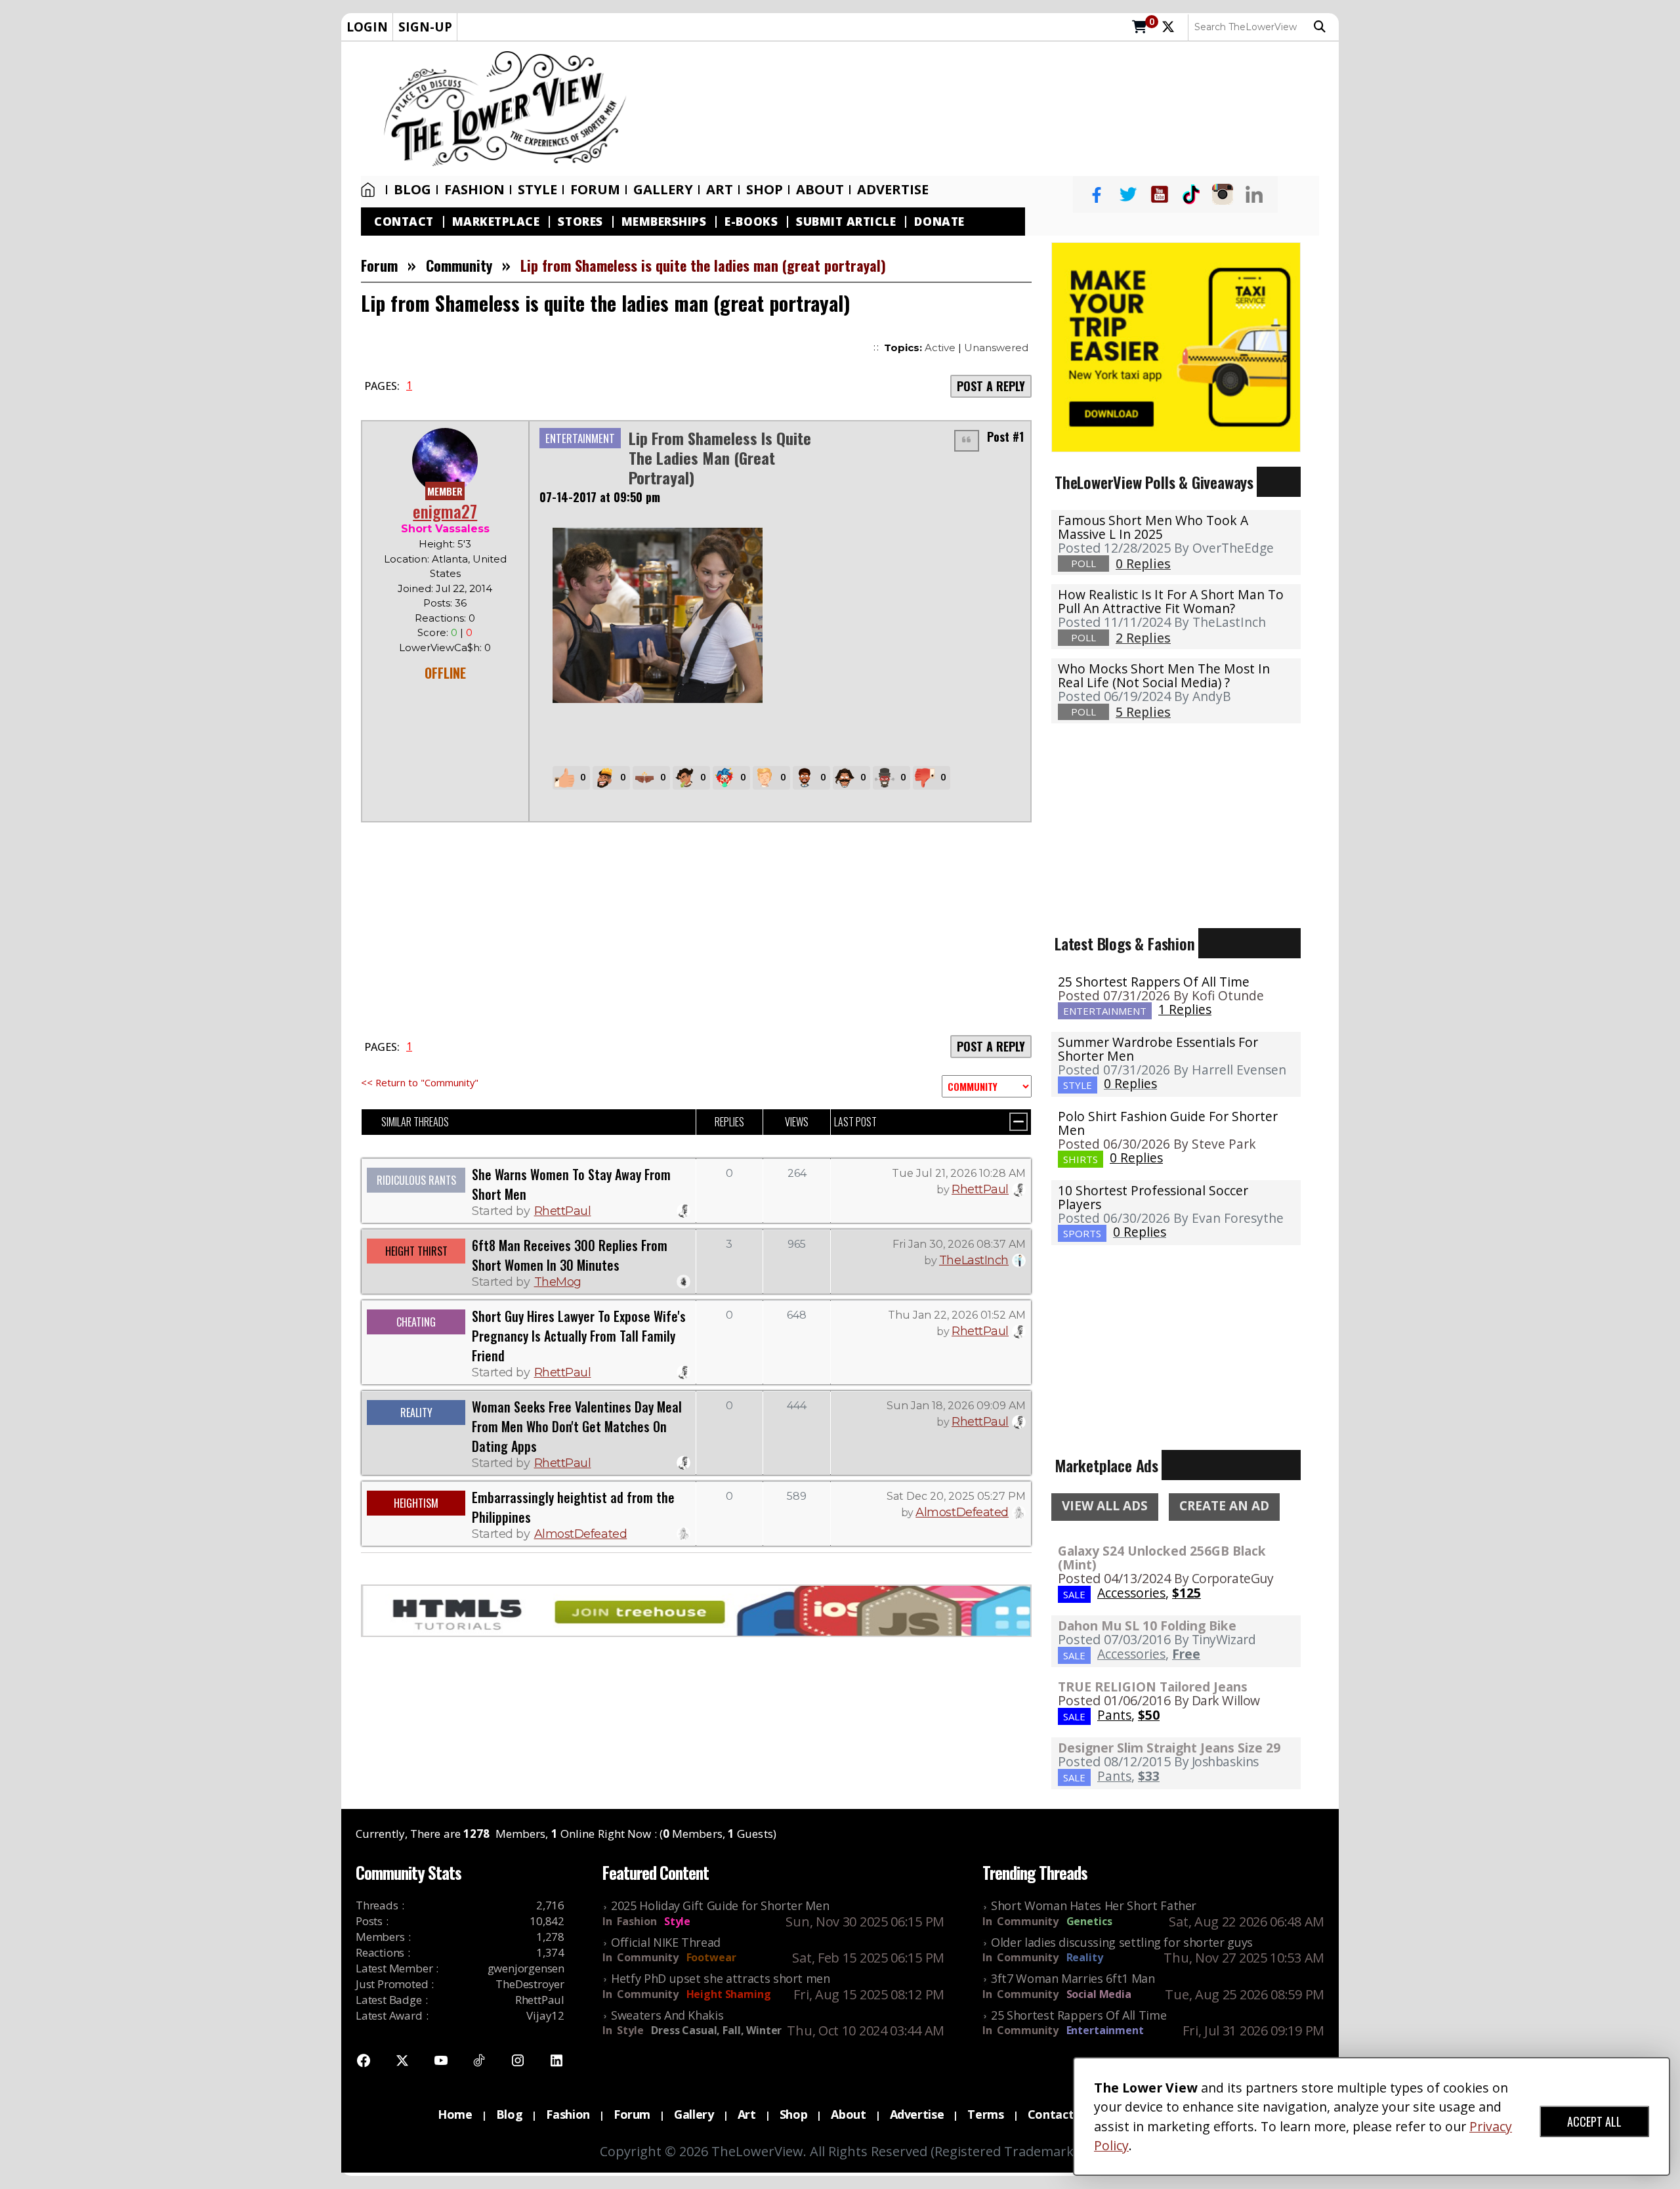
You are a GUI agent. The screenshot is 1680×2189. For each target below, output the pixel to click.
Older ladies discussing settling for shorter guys (1122, 1942)
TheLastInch (974, 1260)
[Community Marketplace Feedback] (987, 1086)
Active (940, 348)
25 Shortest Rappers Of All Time (1154, 982)
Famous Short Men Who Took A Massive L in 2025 (1153, 527)
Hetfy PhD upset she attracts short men (721, 1978)
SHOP (765, 190)
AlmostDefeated (581, 1534)
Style (537, 190)
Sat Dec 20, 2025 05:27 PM (956, 1496)
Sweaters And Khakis (667, 2015)
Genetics (1089, 1921)
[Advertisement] (989, 109)
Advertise (893, 190)
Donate (939, 222)
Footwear (711, 1957)
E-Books (751, 222)
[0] (1140, 28)
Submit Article (846, 222)
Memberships (664, 222)
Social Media (1099, 1994)
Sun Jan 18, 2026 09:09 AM (956, 1406)
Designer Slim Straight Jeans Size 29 (1169, 1748)
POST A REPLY (991, 386)
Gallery (663, 190)
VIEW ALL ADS (1105, 1506)
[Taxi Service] (1176, 346)
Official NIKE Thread (666, 1942)
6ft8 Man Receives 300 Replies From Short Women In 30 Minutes (570, 1255)
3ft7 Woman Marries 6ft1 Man (1073, 1978)
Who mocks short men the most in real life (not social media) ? (1164, 675)
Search (1323, 27)
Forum (595, 190)
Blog (412, 190)
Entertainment (1105, 2030)
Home (371, 190)
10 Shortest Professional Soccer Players (1153, 1197)
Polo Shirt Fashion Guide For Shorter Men (1168, 1123)
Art (720, 190)
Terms (985, 2114)
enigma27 (445, 511)
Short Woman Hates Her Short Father (1094, 1905)
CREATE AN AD (1224, 1506)
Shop (794, 2114)
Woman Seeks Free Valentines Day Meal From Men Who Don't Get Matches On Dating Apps (577, 1426)
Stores (580, 222)
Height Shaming (729, 1994)
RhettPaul (563, 1211)
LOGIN (367, 27)
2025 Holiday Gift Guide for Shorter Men (720, 1905)
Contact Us (1060, 2114)
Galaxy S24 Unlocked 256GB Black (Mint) (1162, 1558)
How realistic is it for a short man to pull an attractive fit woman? (1171, 601)
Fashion (474, 190)
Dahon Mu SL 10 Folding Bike (1147, 1626)
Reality (1085, 1957)
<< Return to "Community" (420, 1082)
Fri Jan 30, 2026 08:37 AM (959, 1244)
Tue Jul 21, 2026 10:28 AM (959, 1173)
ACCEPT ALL (1594, 2121)
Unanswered (996, 348)
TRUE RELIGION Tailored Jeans (1153, 1687)
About (820, 190)
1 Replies (1185, 1009)
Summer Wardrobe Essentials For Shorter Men (1158, 1049)
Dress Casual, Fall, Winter (716, 2030)
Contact (404, 222)
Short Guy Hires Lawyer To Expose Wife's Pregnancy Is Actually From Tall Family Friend (579, 1336)
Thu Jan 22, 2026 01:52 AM (957, 1315)
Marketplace (496, 222)
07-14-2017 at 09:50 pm (600, 497)
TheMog (558, 1282)
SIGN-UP (425, 27)
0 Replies (1130, 1083)
